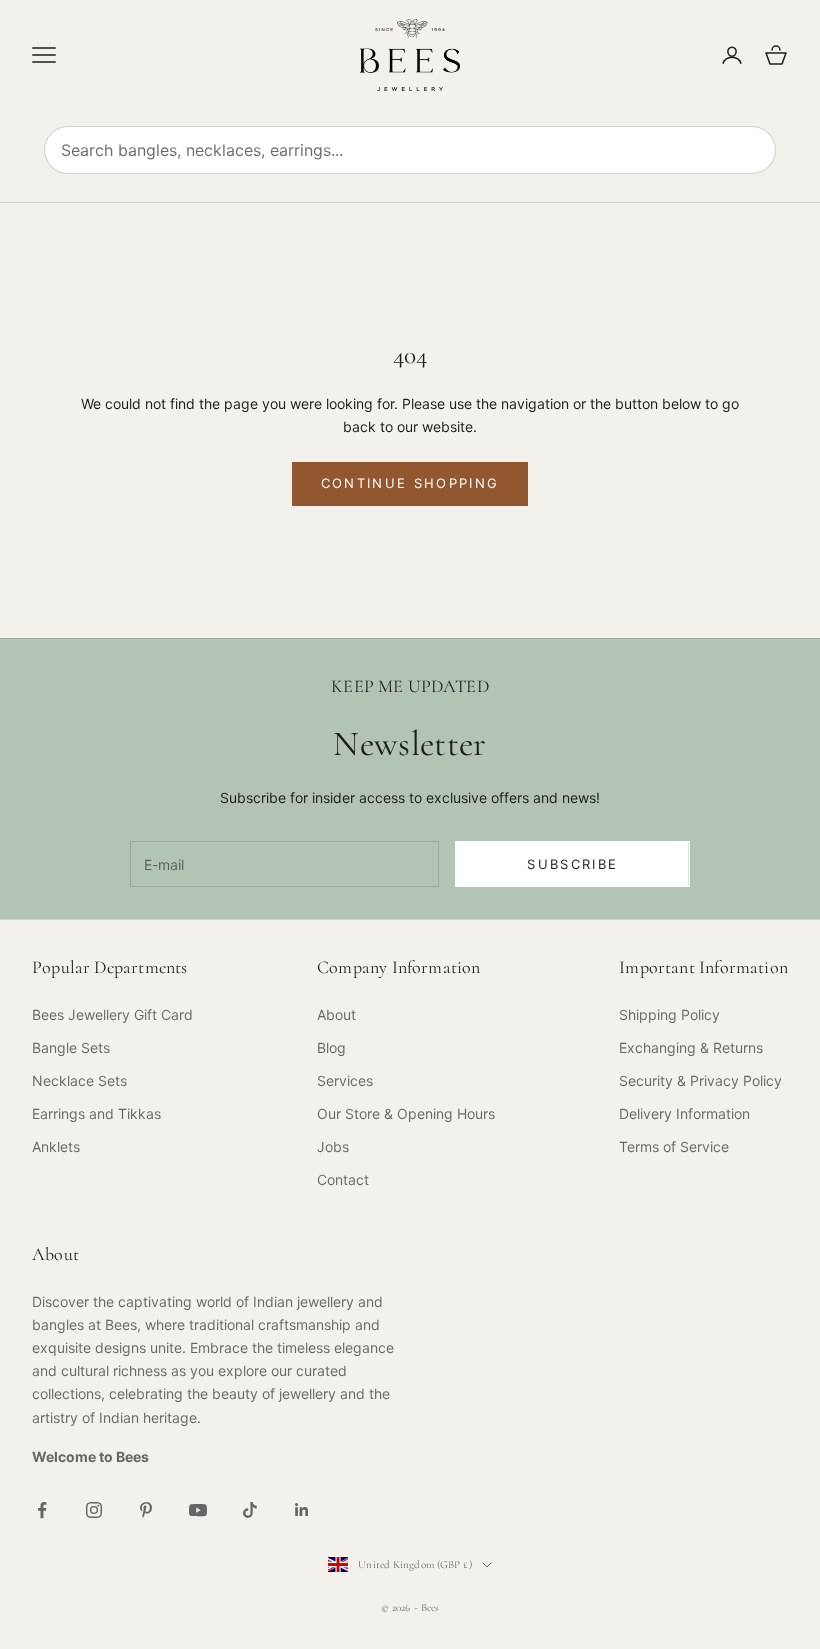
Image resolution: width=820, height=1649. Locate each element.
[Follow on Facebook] (42, 1510)
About (336, 1014)
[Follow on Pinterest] (146, 1510)
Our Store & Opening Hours (406, 1113)
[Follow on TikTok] (250, 1510)
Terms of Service (674, 1146)
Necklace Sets (79, 1080)
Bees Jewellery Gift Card (112, 1014)
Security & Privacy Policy (700, 1080)
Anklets (56, 1146)
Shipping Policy (669, 1014)
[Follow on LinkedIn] (302, 1510)
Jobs (333, 1146)
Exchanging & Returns (691, 1047)
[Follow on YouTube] (198, 1510)
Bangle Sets (71, 1047)
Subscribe (572, 864)
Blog (331, 1047)
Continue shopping (410, 483)
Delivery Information (684, 1113)
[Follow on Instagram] (94, 1510)
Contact (343, 1179)
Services (345, 1080)
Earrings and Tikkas (96, 1113)
